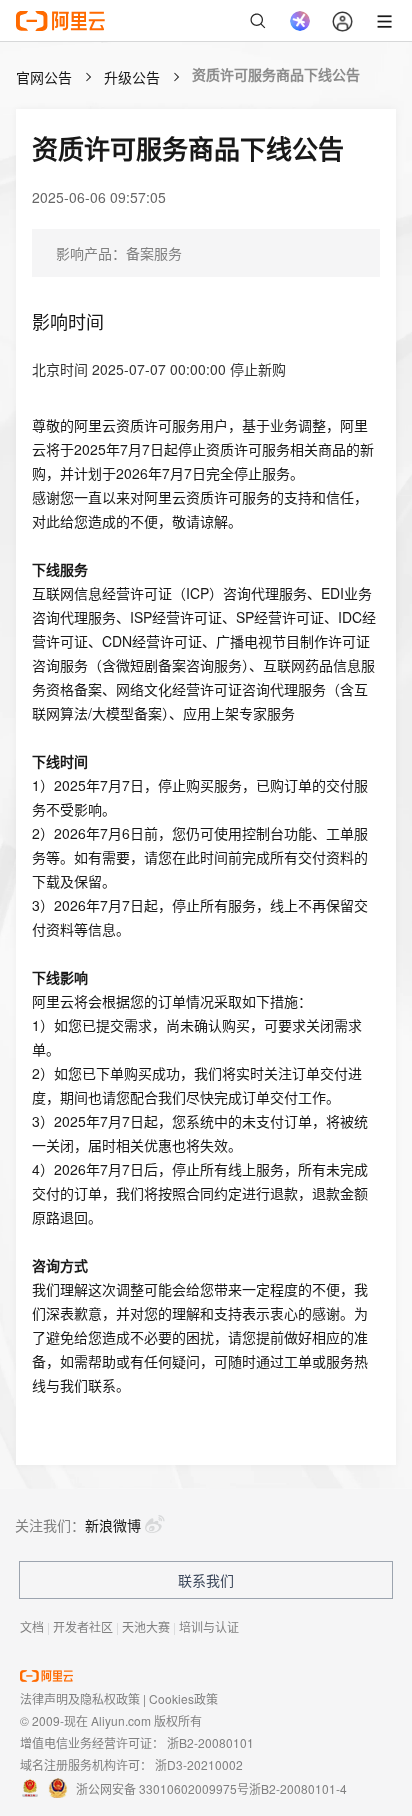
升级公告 (132, 77)
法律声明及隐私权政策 (80, 1698)
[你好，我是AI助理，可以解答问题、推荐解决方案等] (300, 21)
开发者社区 (83, 1626)
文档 (32, 1626)
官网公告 (44, 77)
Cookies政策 (183, 1698)
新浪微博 (113, 1525)
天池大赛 (146, 1626)
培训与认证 (209, 1626)
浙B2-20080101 (210, 1742)
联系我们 (206, 1580)
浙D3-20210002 (199, 1764)
